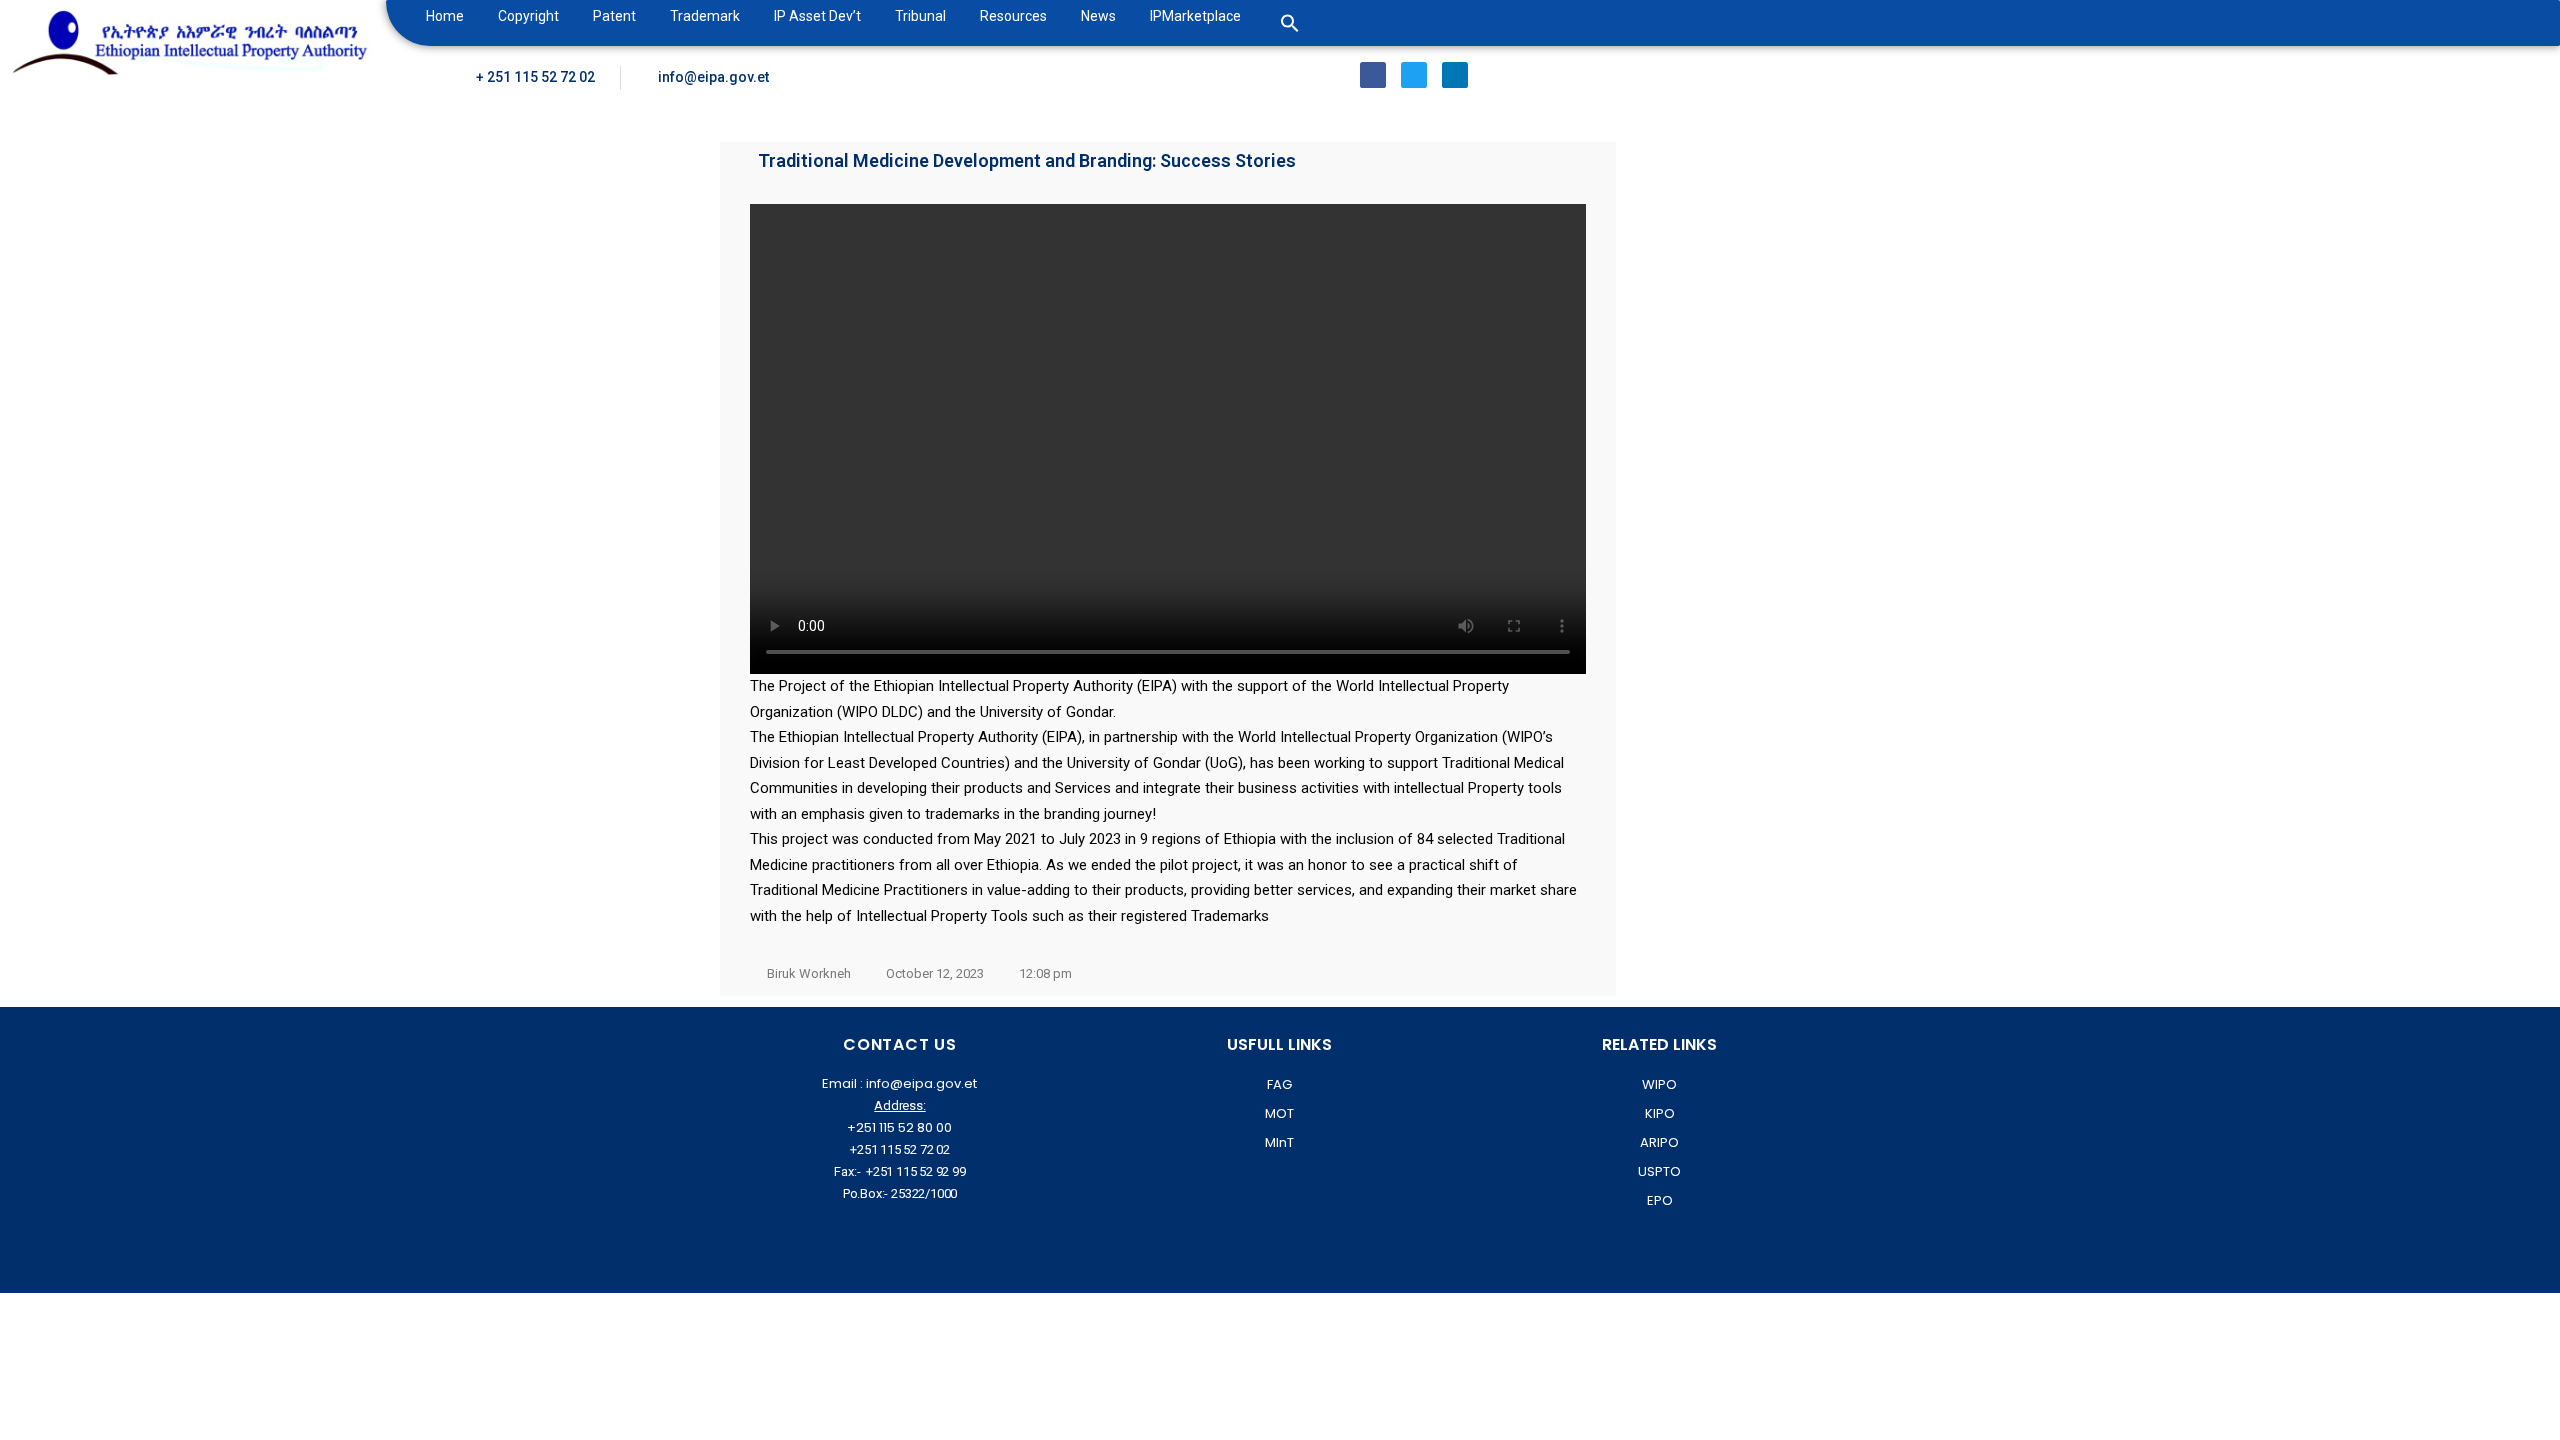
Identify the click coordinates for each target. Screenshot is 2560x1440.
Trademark (705, 16)
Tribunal (920, 16)
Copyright (528, 16)
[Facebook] (1373, 75)
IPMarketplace (1195, 16)
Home (445, 16)
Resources (1013, 16)
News (1098, 16)
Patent (614, 16)
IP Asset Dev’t (817, 16)
